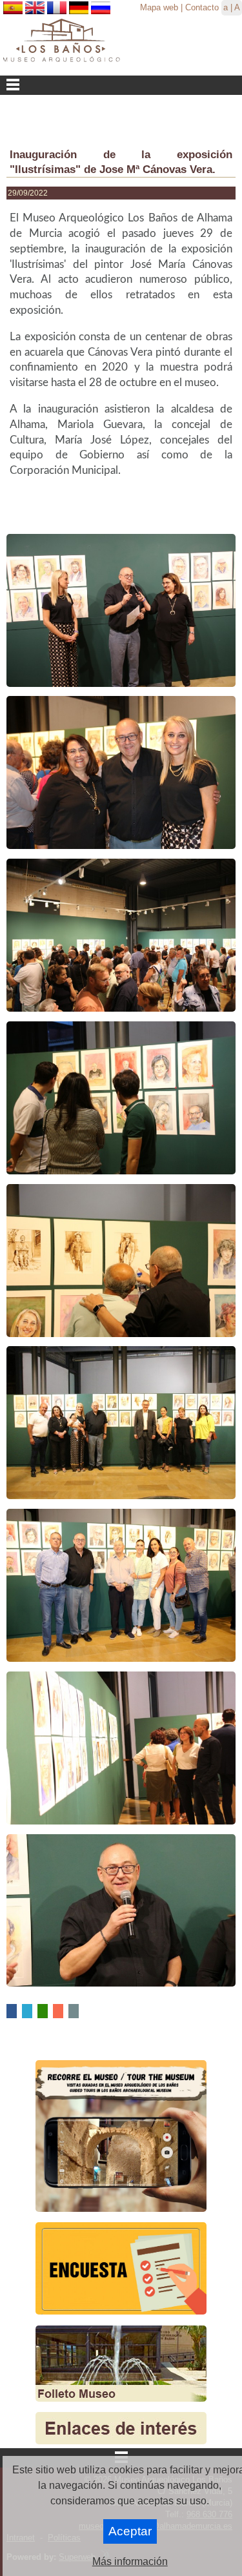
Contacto (202, 7)
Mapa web (159, 7)
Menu (121, 85)
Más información (130, 2561)
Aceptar (130, 2531)
